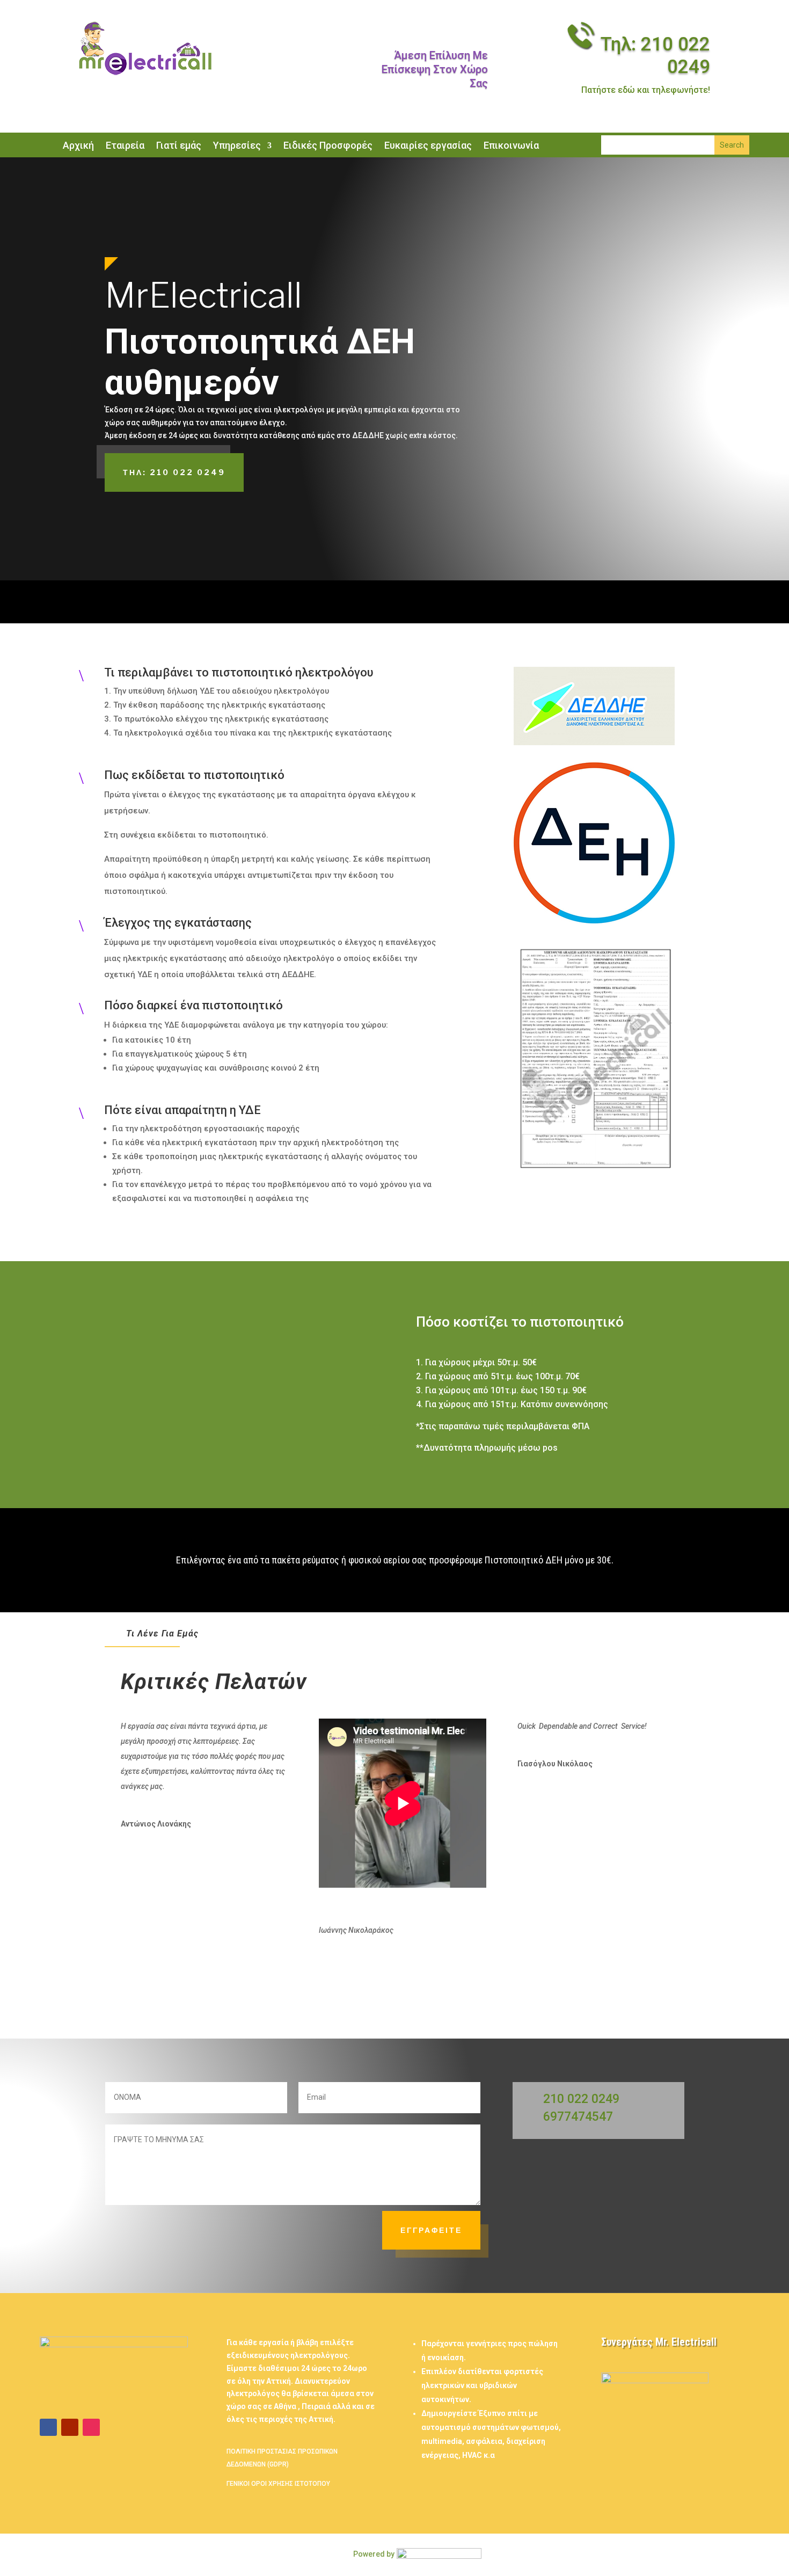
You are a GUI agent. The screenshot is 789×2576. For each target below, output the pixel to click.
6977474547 (578, 2117)
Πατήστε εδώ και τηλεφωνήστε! (646, 90)
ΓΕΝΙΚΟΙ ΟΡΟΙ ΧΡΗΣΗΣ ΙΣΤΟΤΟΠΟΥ (278, 2484)
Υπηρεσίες (237, 146)
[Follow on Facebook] (48, 2427)
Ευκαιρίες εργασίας (428, 146)
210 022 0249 (581, 2099)
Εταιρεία (125, 146)
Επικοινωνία (511, 146)
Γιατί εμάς (179, 146)
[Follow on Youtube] (70, 2427)
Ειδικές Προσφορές (328, 146)
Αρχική (78, 146)
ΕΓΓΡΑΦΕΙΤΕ (431, 2230)
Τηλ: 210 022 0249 (174, 472)
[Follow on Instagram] (91, 2427)
